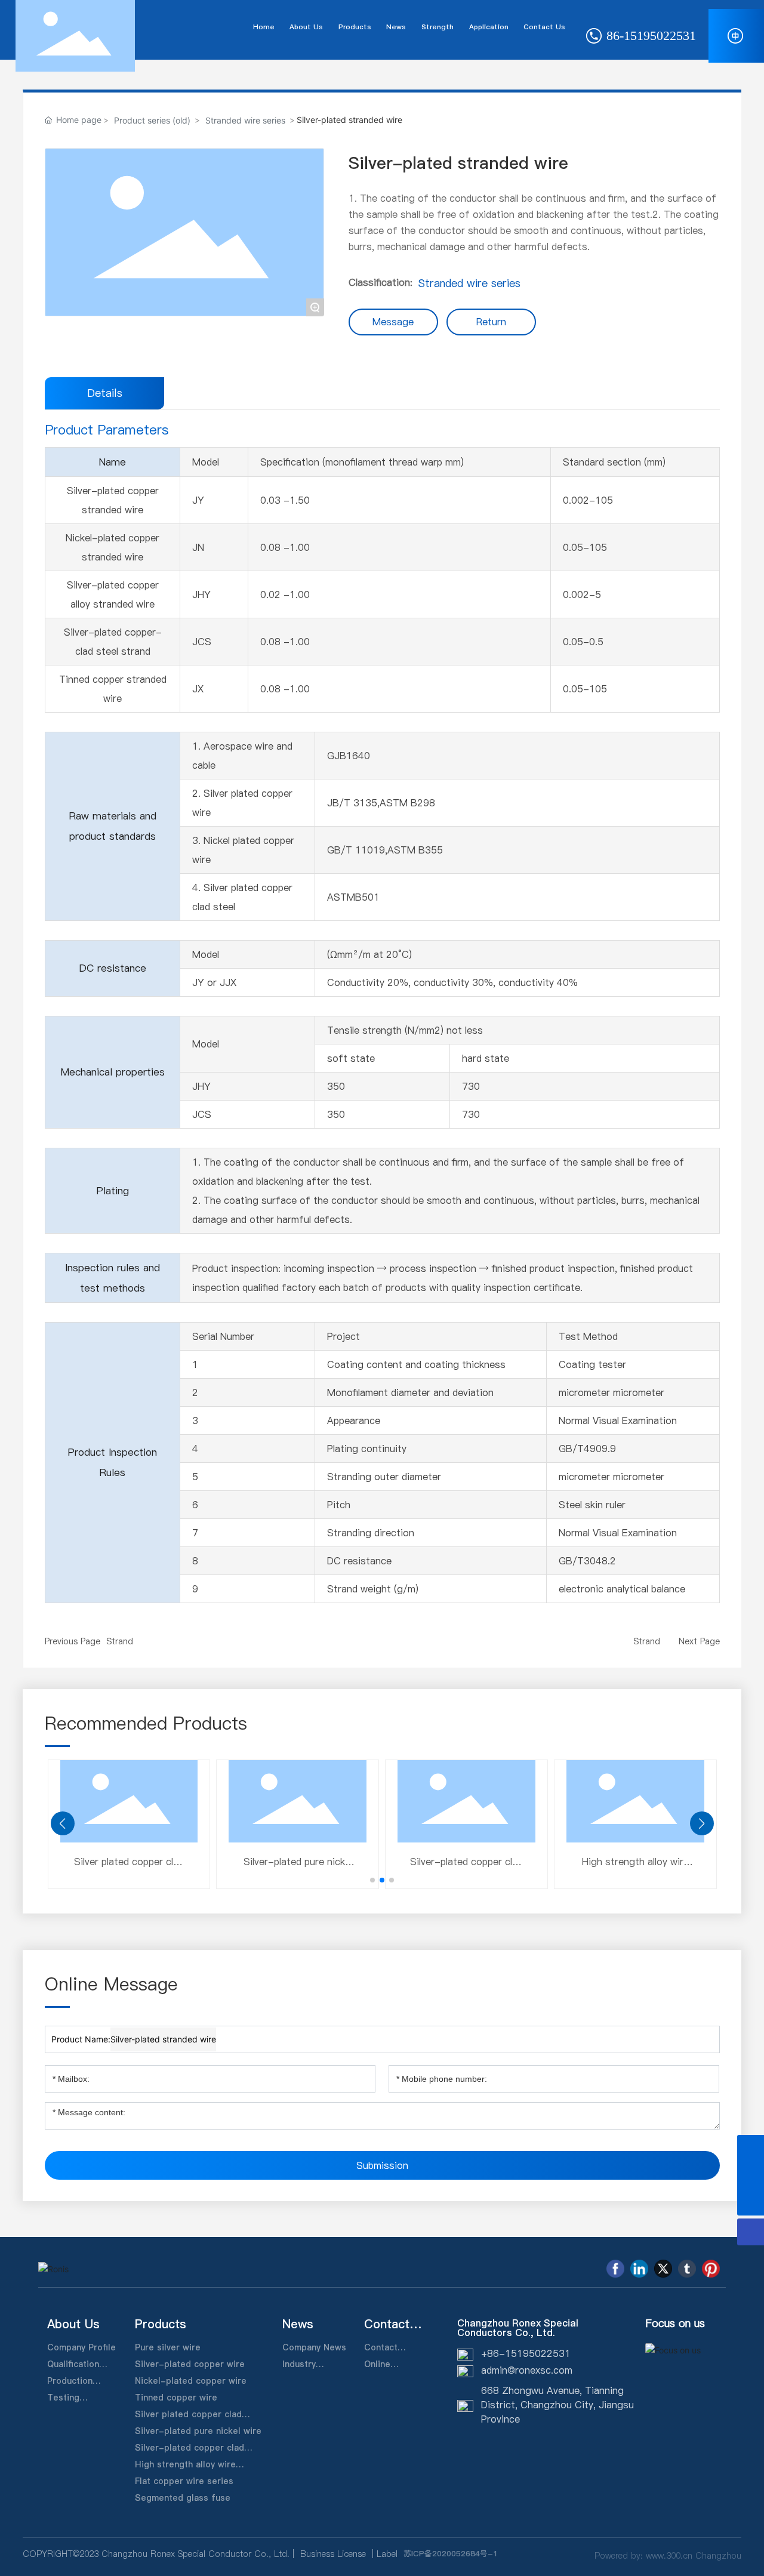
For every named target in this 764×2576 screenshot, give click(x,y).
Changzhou (718, 2556)
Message (393, 322)
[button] (372, 1880)
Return (491, 322)
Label (387, 2554)
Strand (120, 1641)
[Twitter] (663, 2269)
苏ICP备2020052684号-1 (451, 2553)
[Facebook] (615, 2269)
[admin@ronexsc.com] (751, 2175)
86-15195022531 (649, 36)
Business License (333, 2554)
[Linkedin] (639, 2269)
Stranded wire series (245, 120)
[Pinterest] (711, 2269)
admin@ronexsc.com (527, 2370)
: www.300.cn (666, 2556)
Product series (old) (152, 120)
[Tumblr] (687, 2269)
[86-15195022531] (751, 2148)
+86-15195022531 (526, 2353)
